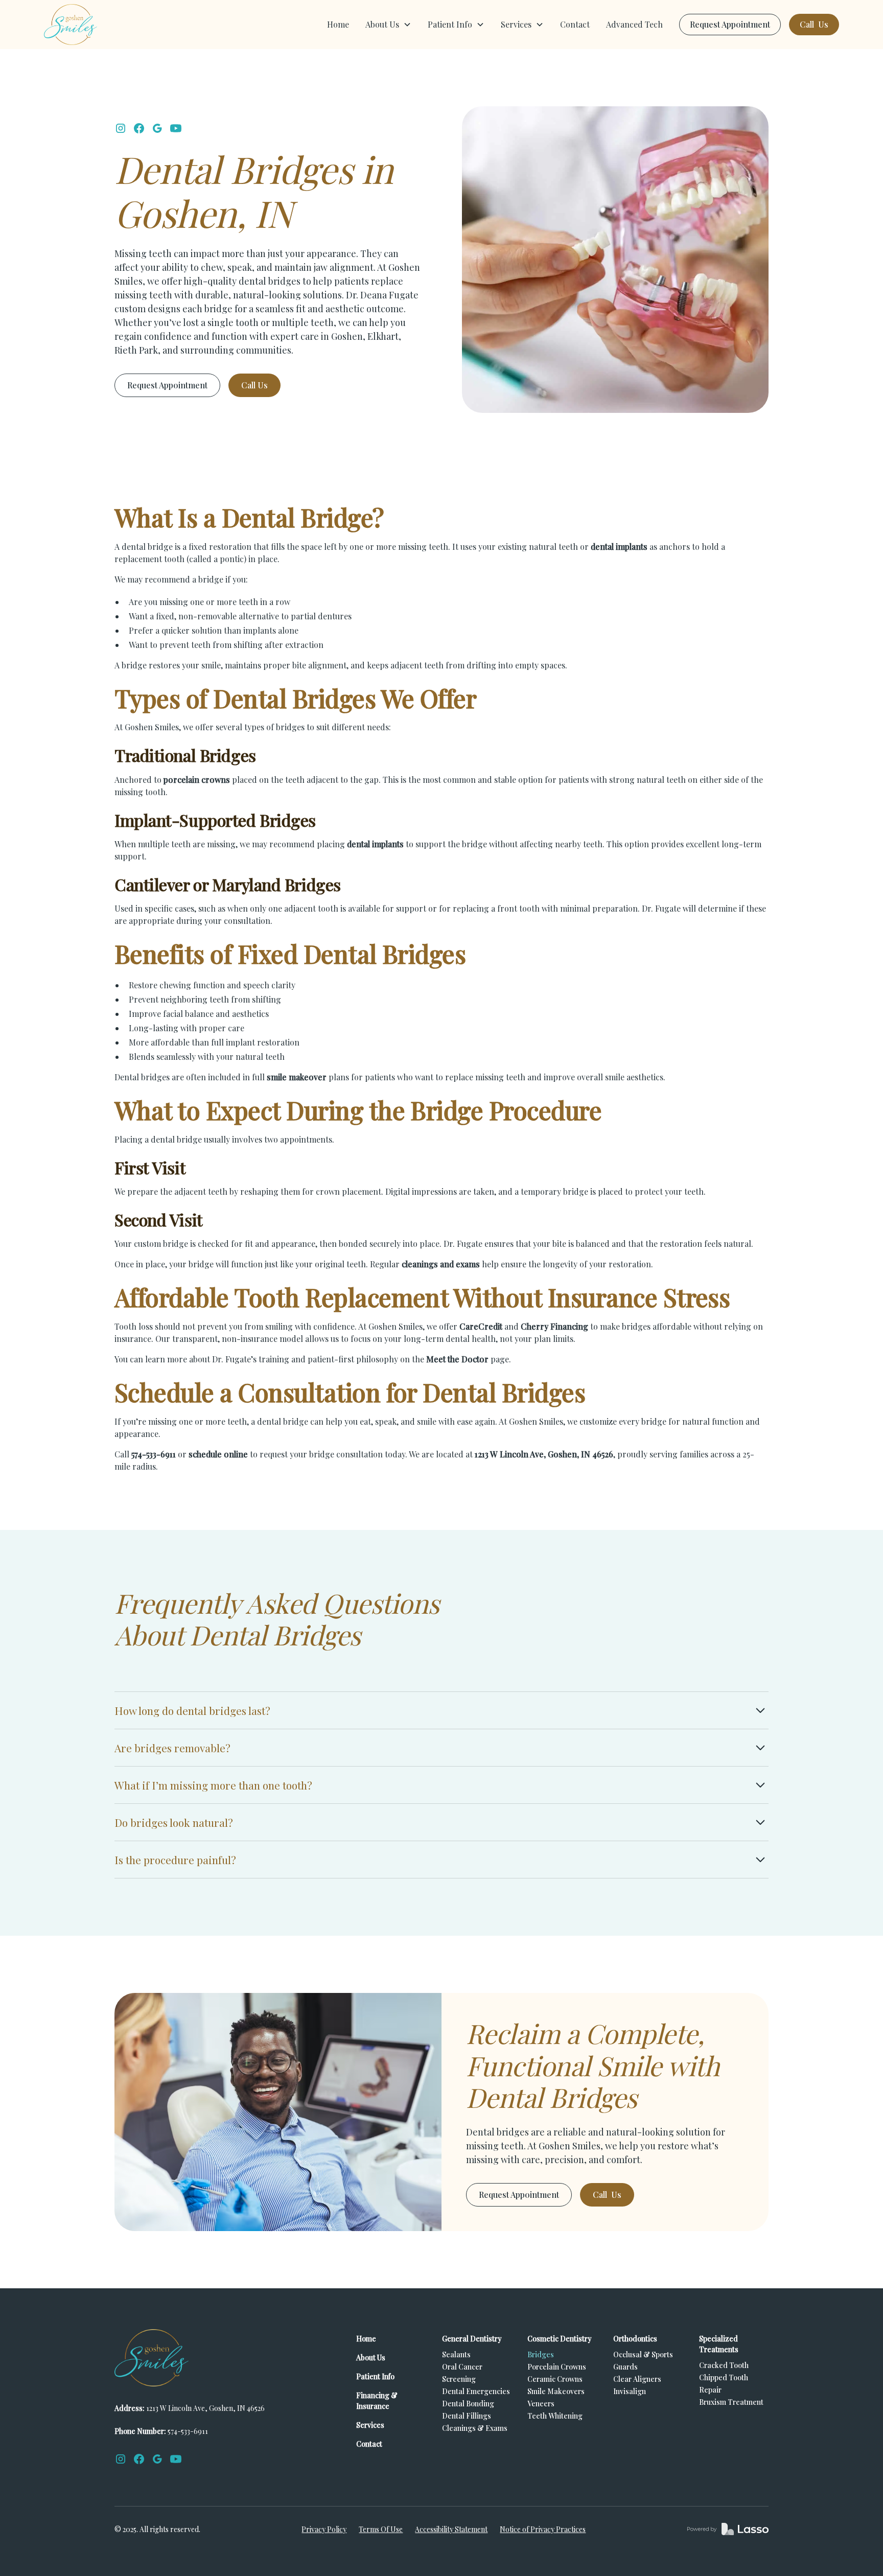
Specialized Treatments (719, 2344)
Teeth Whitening (555, 2416)
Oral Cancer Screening (462, 2373)
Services (370, 2425)
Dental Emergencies (476, 2391)
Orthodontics (635, 2339)
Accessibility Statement (451, 2529)
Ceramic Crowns (555, 2379)
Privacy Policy (324, 2529)
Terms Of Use (381, 2529)
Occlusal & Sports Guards (643, 2361)
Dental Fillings (467, 2416)
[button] (388, 25)
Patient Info (375, 2376)
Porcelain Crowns (557, 2367)
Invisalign (630, 2391)
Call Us (814, 24)
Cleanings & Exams (475, 2428)
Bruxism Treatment (731, 2402)
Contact (575, 24)
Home (338, 24)
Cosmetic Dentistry (560, 2339)
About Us (371, 2358)
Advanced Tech (634, 24)
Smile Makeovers (556, 2391)
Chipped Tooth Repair (724, 2384)
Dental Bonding (468, 2404)
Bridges (541, 2354)
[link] (728, 2529)
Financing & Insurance (377, 2401)
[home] (71, 25)
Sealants (456, 2354)
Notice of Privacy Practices (543, 2529)
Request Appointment (730, 24)
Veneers (541, 2404)
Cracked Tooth (724, 2365)
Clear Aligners (637, 2379)
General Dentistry (472, 2339)
